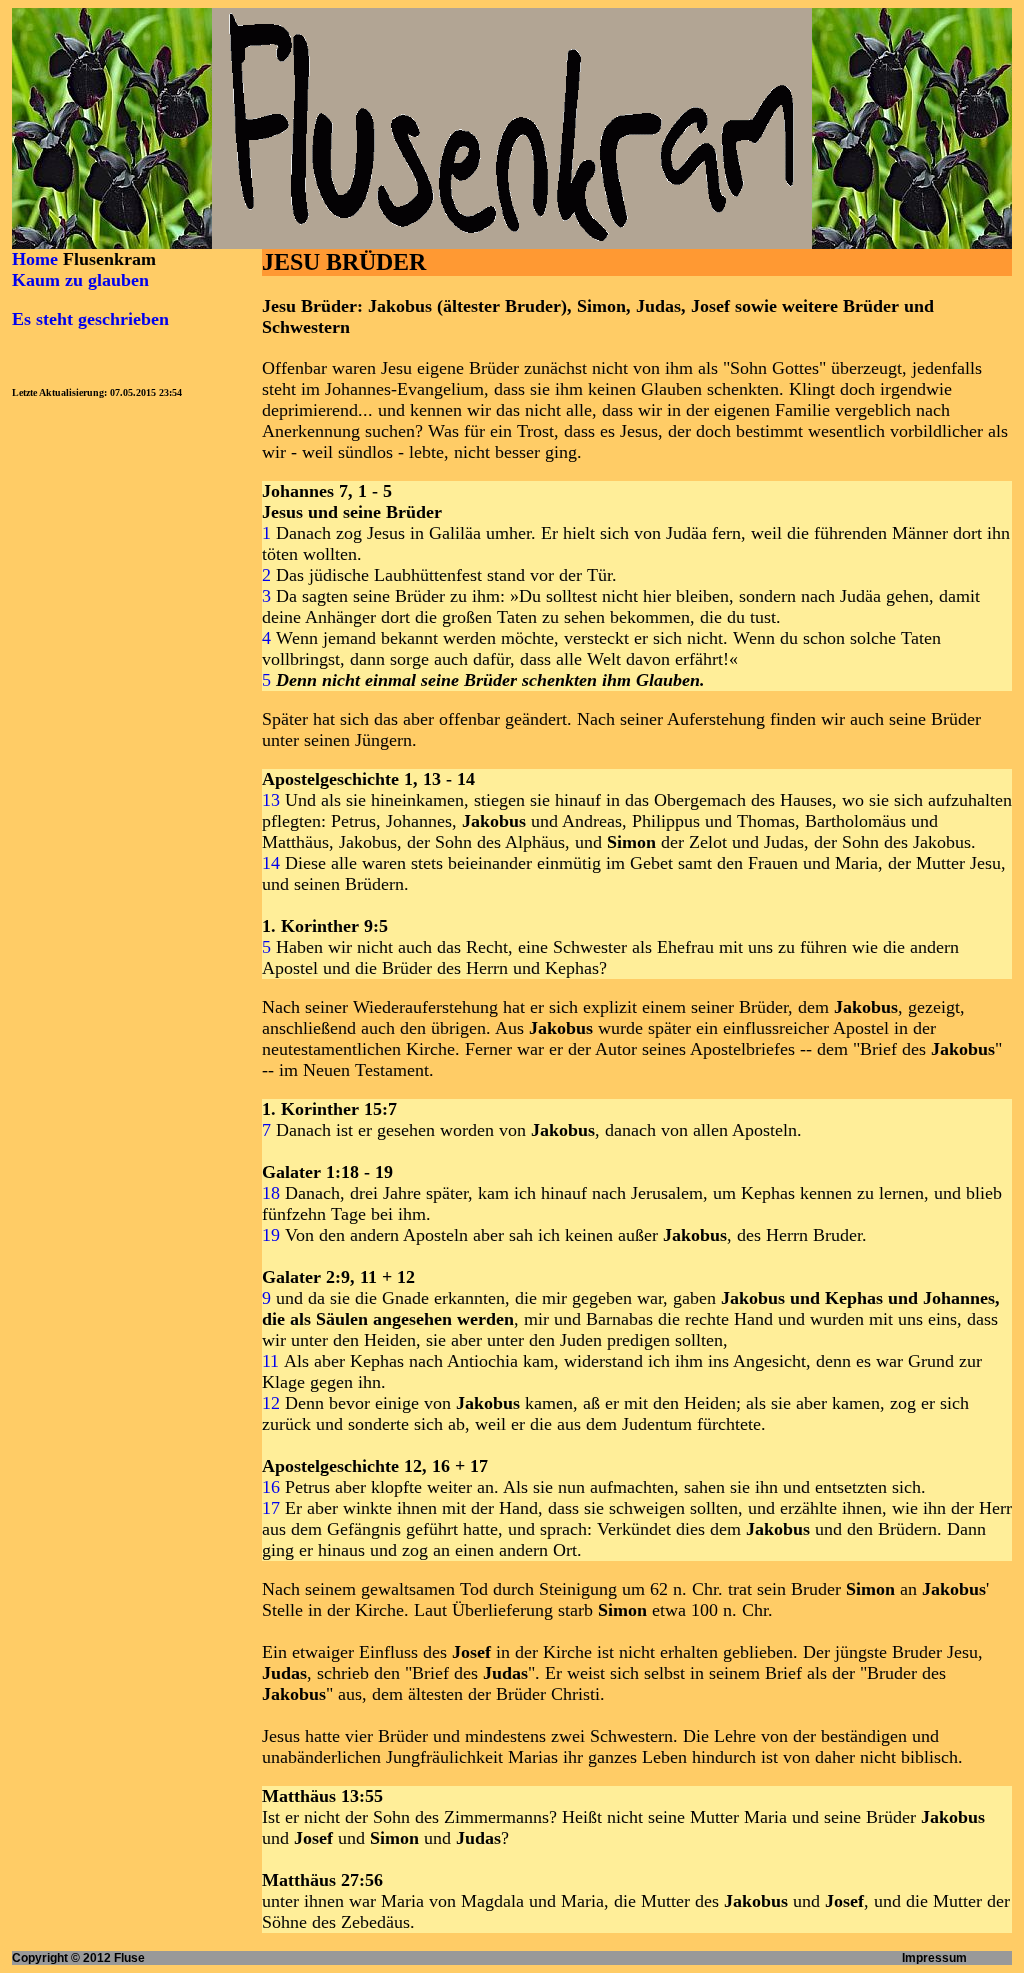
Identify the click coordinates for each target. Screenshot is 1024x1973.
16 (271, 1487)
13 (271, 800)
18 (271, 1193)
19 (271, 1235)
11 (270, 1361)
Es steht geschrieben (90, 319)
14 (271, 863)
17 (271, 1508)
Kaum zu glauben (80, 280)
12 (271, 1403)
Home (35, 259)
